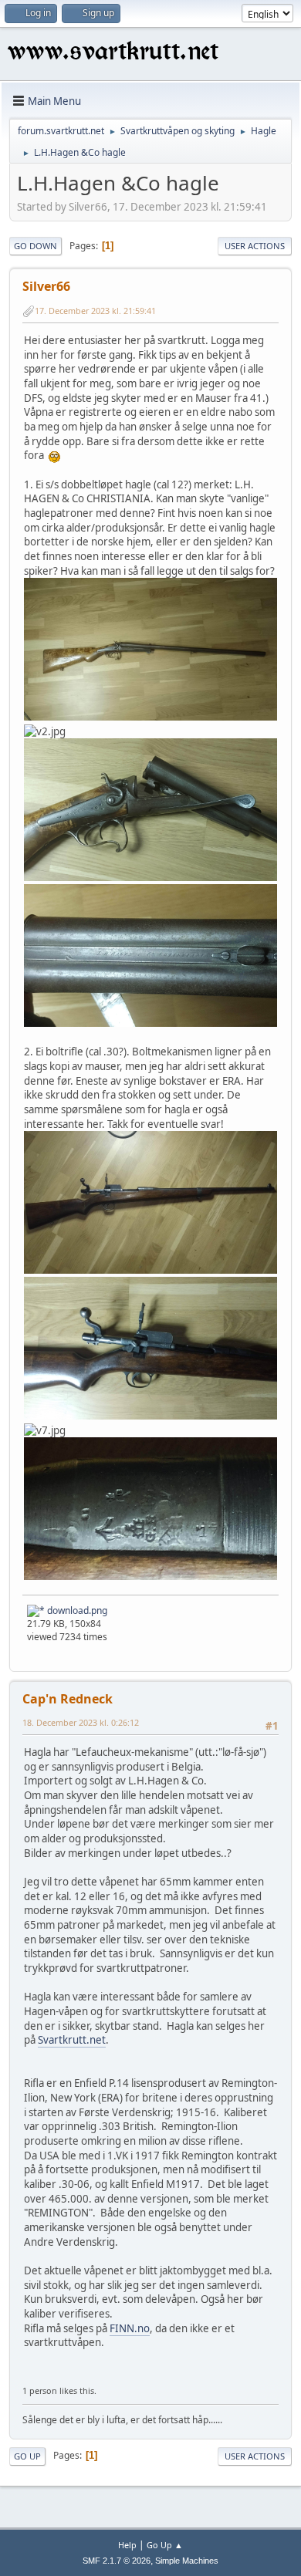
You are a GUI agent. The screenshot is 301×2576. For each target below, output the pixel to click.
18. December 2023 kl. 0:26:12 (81, 1722)
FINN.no (130, 2328)
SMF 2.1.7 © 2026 (117, 2561)
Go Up (27, 2456)
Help (127, 2545)
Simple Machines (187, 2561)
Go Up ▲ (165, 2545)
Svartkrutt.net (72, 2040)
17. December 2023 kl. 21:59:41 (95, 311)
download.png (76, 1610)
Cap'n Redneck (68, 1699)
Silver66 (46, 286)
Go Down (36, 246)
